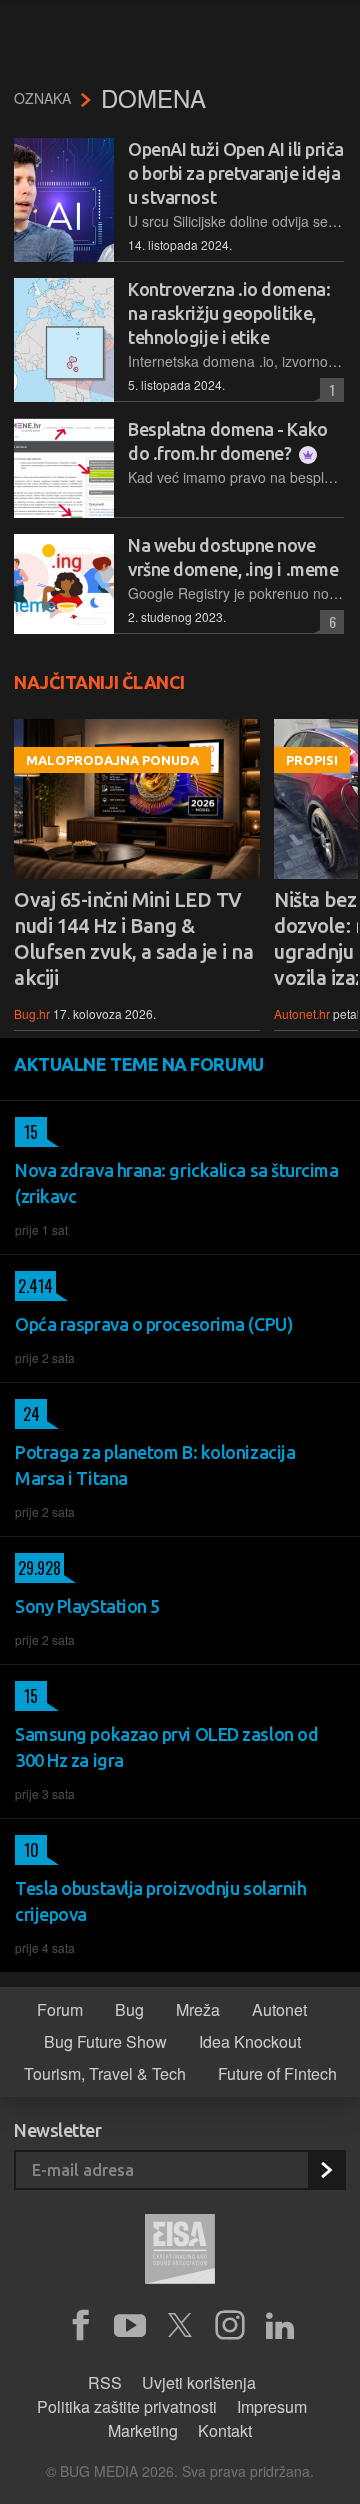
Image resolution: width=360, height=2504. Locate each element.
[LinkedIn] (280, 2326)
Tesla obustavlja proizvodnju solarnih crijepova (160, 1901)
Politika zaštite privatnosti (127, 2406)
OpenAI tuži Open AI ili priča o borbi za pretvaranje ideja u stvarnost (236, 173)
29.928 (38, 1568)
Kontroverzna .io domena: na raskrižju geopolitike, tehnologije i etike (229, 313)
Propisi (312, 760)
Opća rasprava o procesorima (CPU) (154, 1324)
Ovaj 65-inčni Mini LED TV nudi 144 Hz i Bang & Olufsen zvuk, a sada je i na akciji (133, 938)
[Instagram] (230, 2326)
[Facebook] (80, 2326)
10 (27, 1850)
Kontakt (225, 2430)
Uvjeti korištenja (199, 2382)
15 (26, 1132)
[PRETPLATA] (326, 2170)
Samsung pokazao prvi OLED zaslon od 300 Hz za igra (166, 1747)
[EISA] (180, 2252)
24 (27, 1414)
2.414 (34, 1286)
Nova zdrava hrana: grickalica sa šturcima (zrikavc (177, 1183)
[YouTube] (130, 2326)
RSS (105, 2382)
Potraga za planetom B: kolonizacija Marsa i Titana (155, 1465)
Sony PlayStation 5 (87, 1606)
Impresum (272, 2406)
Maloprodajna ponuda (112, 760)
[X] (180, 2326)
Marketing (143, 2430)
